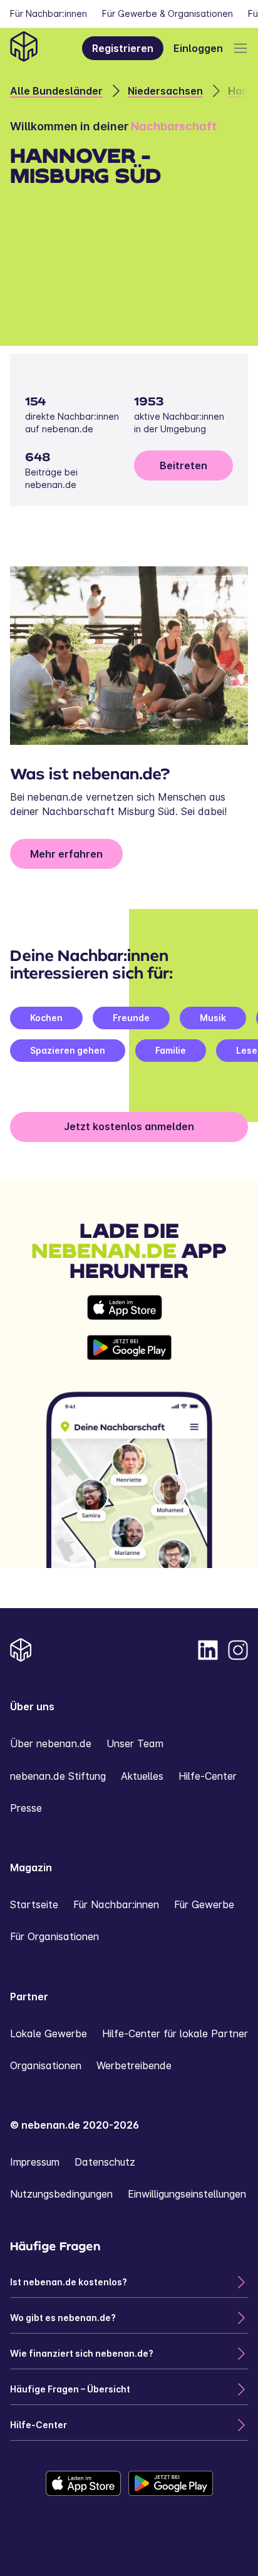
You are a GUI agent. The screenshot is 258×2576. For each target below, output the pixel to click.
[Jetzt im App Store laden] (129, 1307)
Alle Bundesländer (56, 91)
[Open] (240, 48)
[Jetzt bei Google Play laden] (129, 1348)
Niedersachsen (165, 91)
